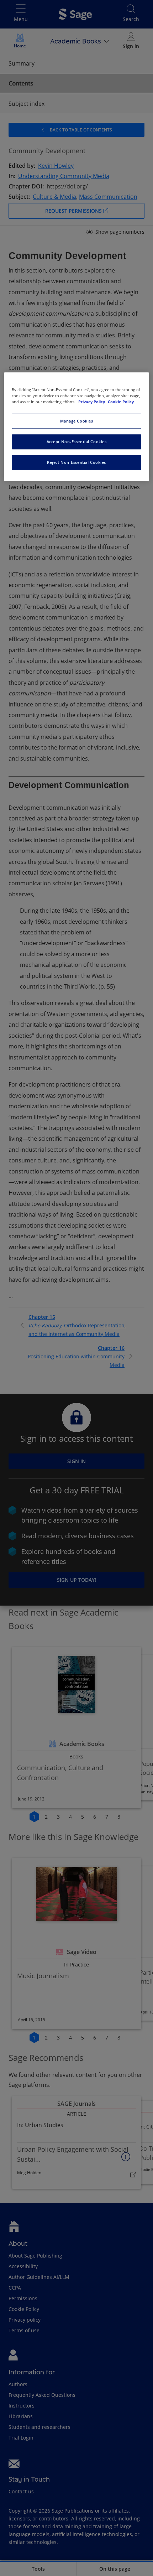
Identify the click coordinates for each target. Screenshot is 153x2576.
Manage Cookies (77, 421)
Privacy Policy (92, 402)
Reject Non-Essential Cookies (76, 462)
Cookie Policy (121, 402)
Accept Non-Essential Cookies (77, 442)
